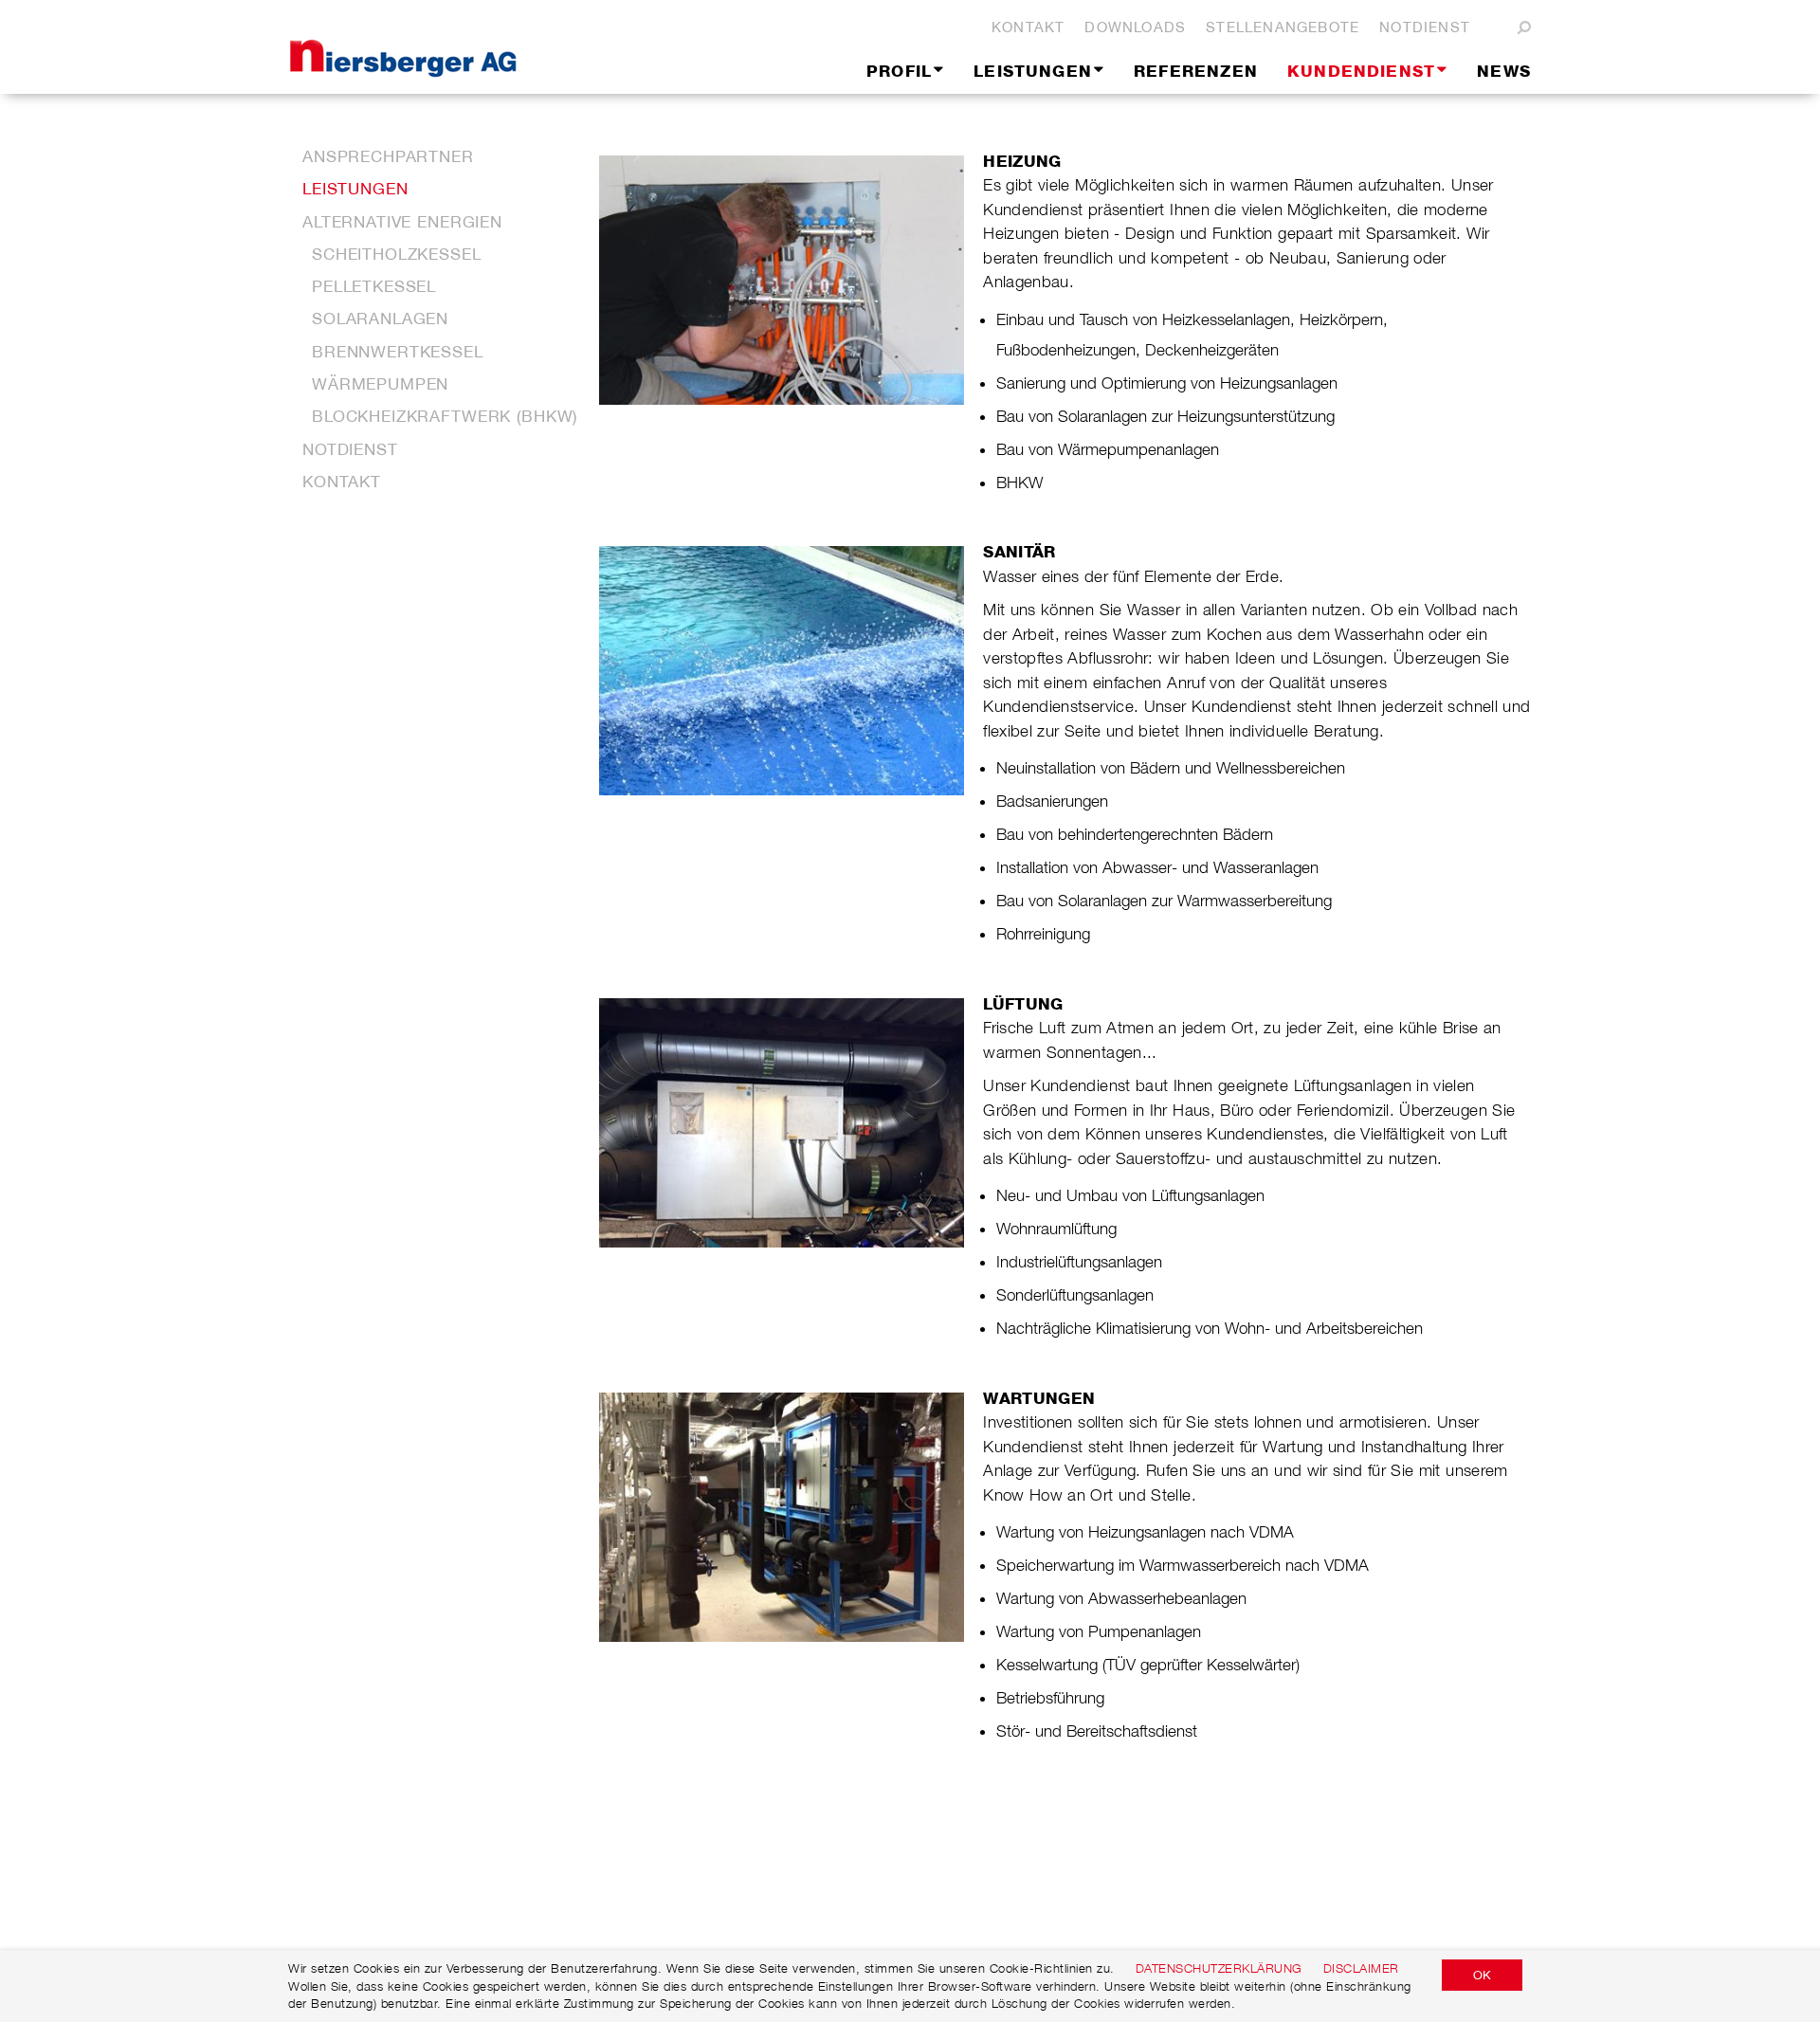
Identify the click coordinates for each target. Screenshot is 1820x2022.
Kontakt (1028, 27)
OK (1482, 1975)
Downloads (1135, 27)
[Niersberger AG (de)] (469, 47)
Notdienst (1425, 27)
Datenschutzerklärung (1219, 1968)
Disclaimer (1361, 1968)
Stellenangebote (1283, 27)
